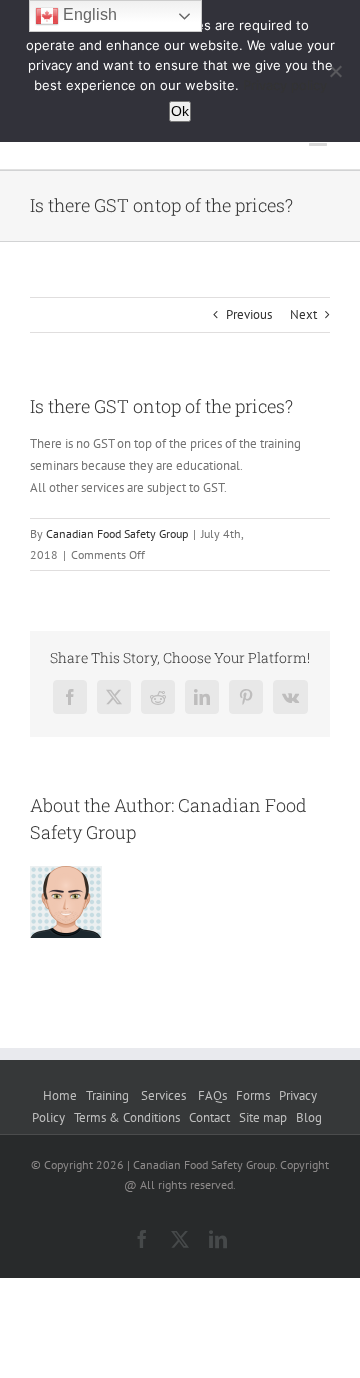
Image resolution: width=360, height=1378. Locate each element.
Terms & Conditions (127, 1117)
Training (109, 1095)
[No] (335, 71)
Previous (249, 314)
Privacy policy (285, 85)
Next (303, 314)
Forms (253, 1095)
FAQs (212, 1095)
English (88, 14)
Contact (209, 1117)
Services (165, 1095)
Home (60, 1095)
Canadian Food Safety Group (117, 533)
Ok (180, 111)
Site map (263, 1117)
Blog (309, 1117)
